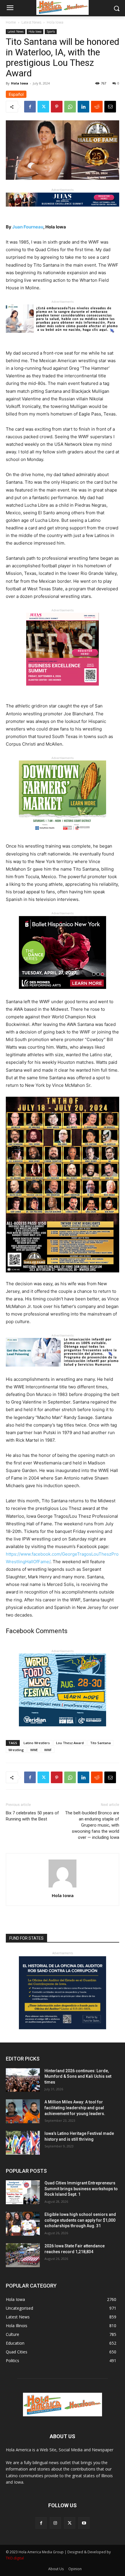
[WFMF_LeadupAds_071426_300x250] (63, 1731)
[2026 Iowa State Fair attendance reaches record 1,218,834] (23, 2255)
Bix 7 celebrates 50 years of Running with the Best (32, 1816)
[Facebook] (30, 107)
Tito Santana (100, 1743)
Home (11, 22)
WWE (34, 1750)
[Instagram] (55, 2523)
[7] (63, 690)
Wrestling (16, 1750)
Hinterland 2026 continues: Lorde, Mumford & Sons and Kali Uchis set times (78, 2076)
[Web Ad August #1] (63, 337)
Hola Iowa (55, 22)
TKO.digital (15, 2558)
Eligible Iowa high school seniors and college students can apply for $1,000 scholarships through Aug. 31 (80, 2220)
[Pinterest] (57, 107)
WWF (48, 1750)
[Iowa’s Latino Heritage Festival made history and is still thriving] (23, 2143)
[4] (63, 211)
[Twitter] (43, 107)
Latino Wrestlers (37, 1743)
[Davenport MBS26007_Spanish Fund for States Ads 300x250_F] (63, 2028)
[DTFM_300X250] (63, 838)
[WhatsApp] (70, 107)
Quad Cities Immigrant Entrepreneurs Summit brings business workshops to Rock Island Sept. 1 (81, 2189)
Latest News (31, 22)
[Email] (110, 107)
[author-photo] (63, 1887)
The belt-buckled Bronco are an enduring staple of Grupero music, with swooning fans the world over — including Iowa (92, 1825)
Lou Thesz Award (70, 1743)
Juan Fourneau (28, 227)
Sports (51, 31)
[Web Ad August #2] (63, 1371)
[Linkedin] (83, 107)
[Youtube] (84, 2523)
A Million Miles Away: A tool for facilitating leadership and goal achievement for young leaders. (75, 2108)
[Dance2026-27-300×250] (63, 993)
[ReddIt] (97, 107)
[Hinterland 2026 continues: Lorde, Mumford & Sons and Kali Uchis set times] (23, 2080)
